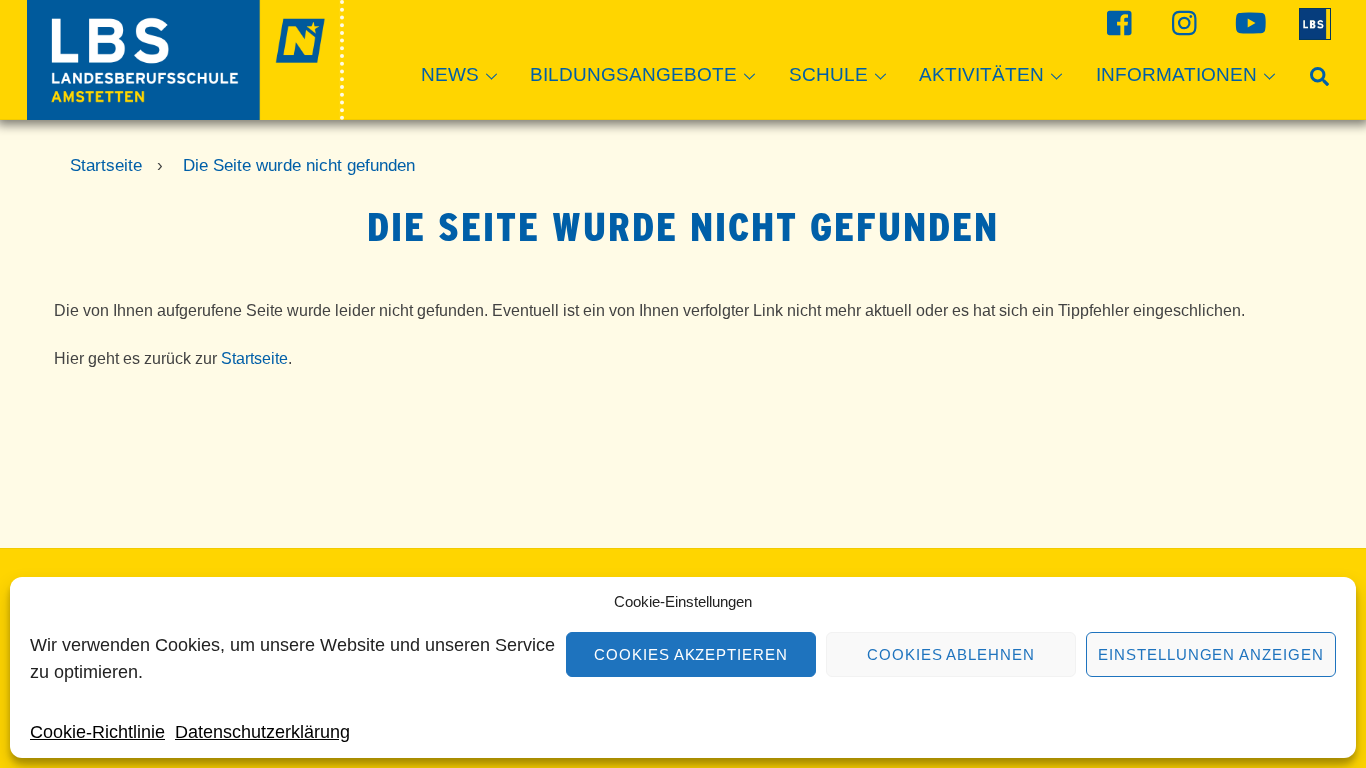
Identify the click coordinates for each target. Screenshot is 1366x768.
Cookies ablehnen (951, 654)
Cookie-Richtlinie (97, 732)
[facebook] (1117, 22)
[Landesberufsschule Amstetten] (185, 110)
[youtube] (1247, 22)
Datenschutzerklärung (262, 732)
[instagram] (1182, 22)
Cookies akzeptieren (691, 654)
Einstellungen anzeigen (1211, 654)
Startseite (254, 358)
